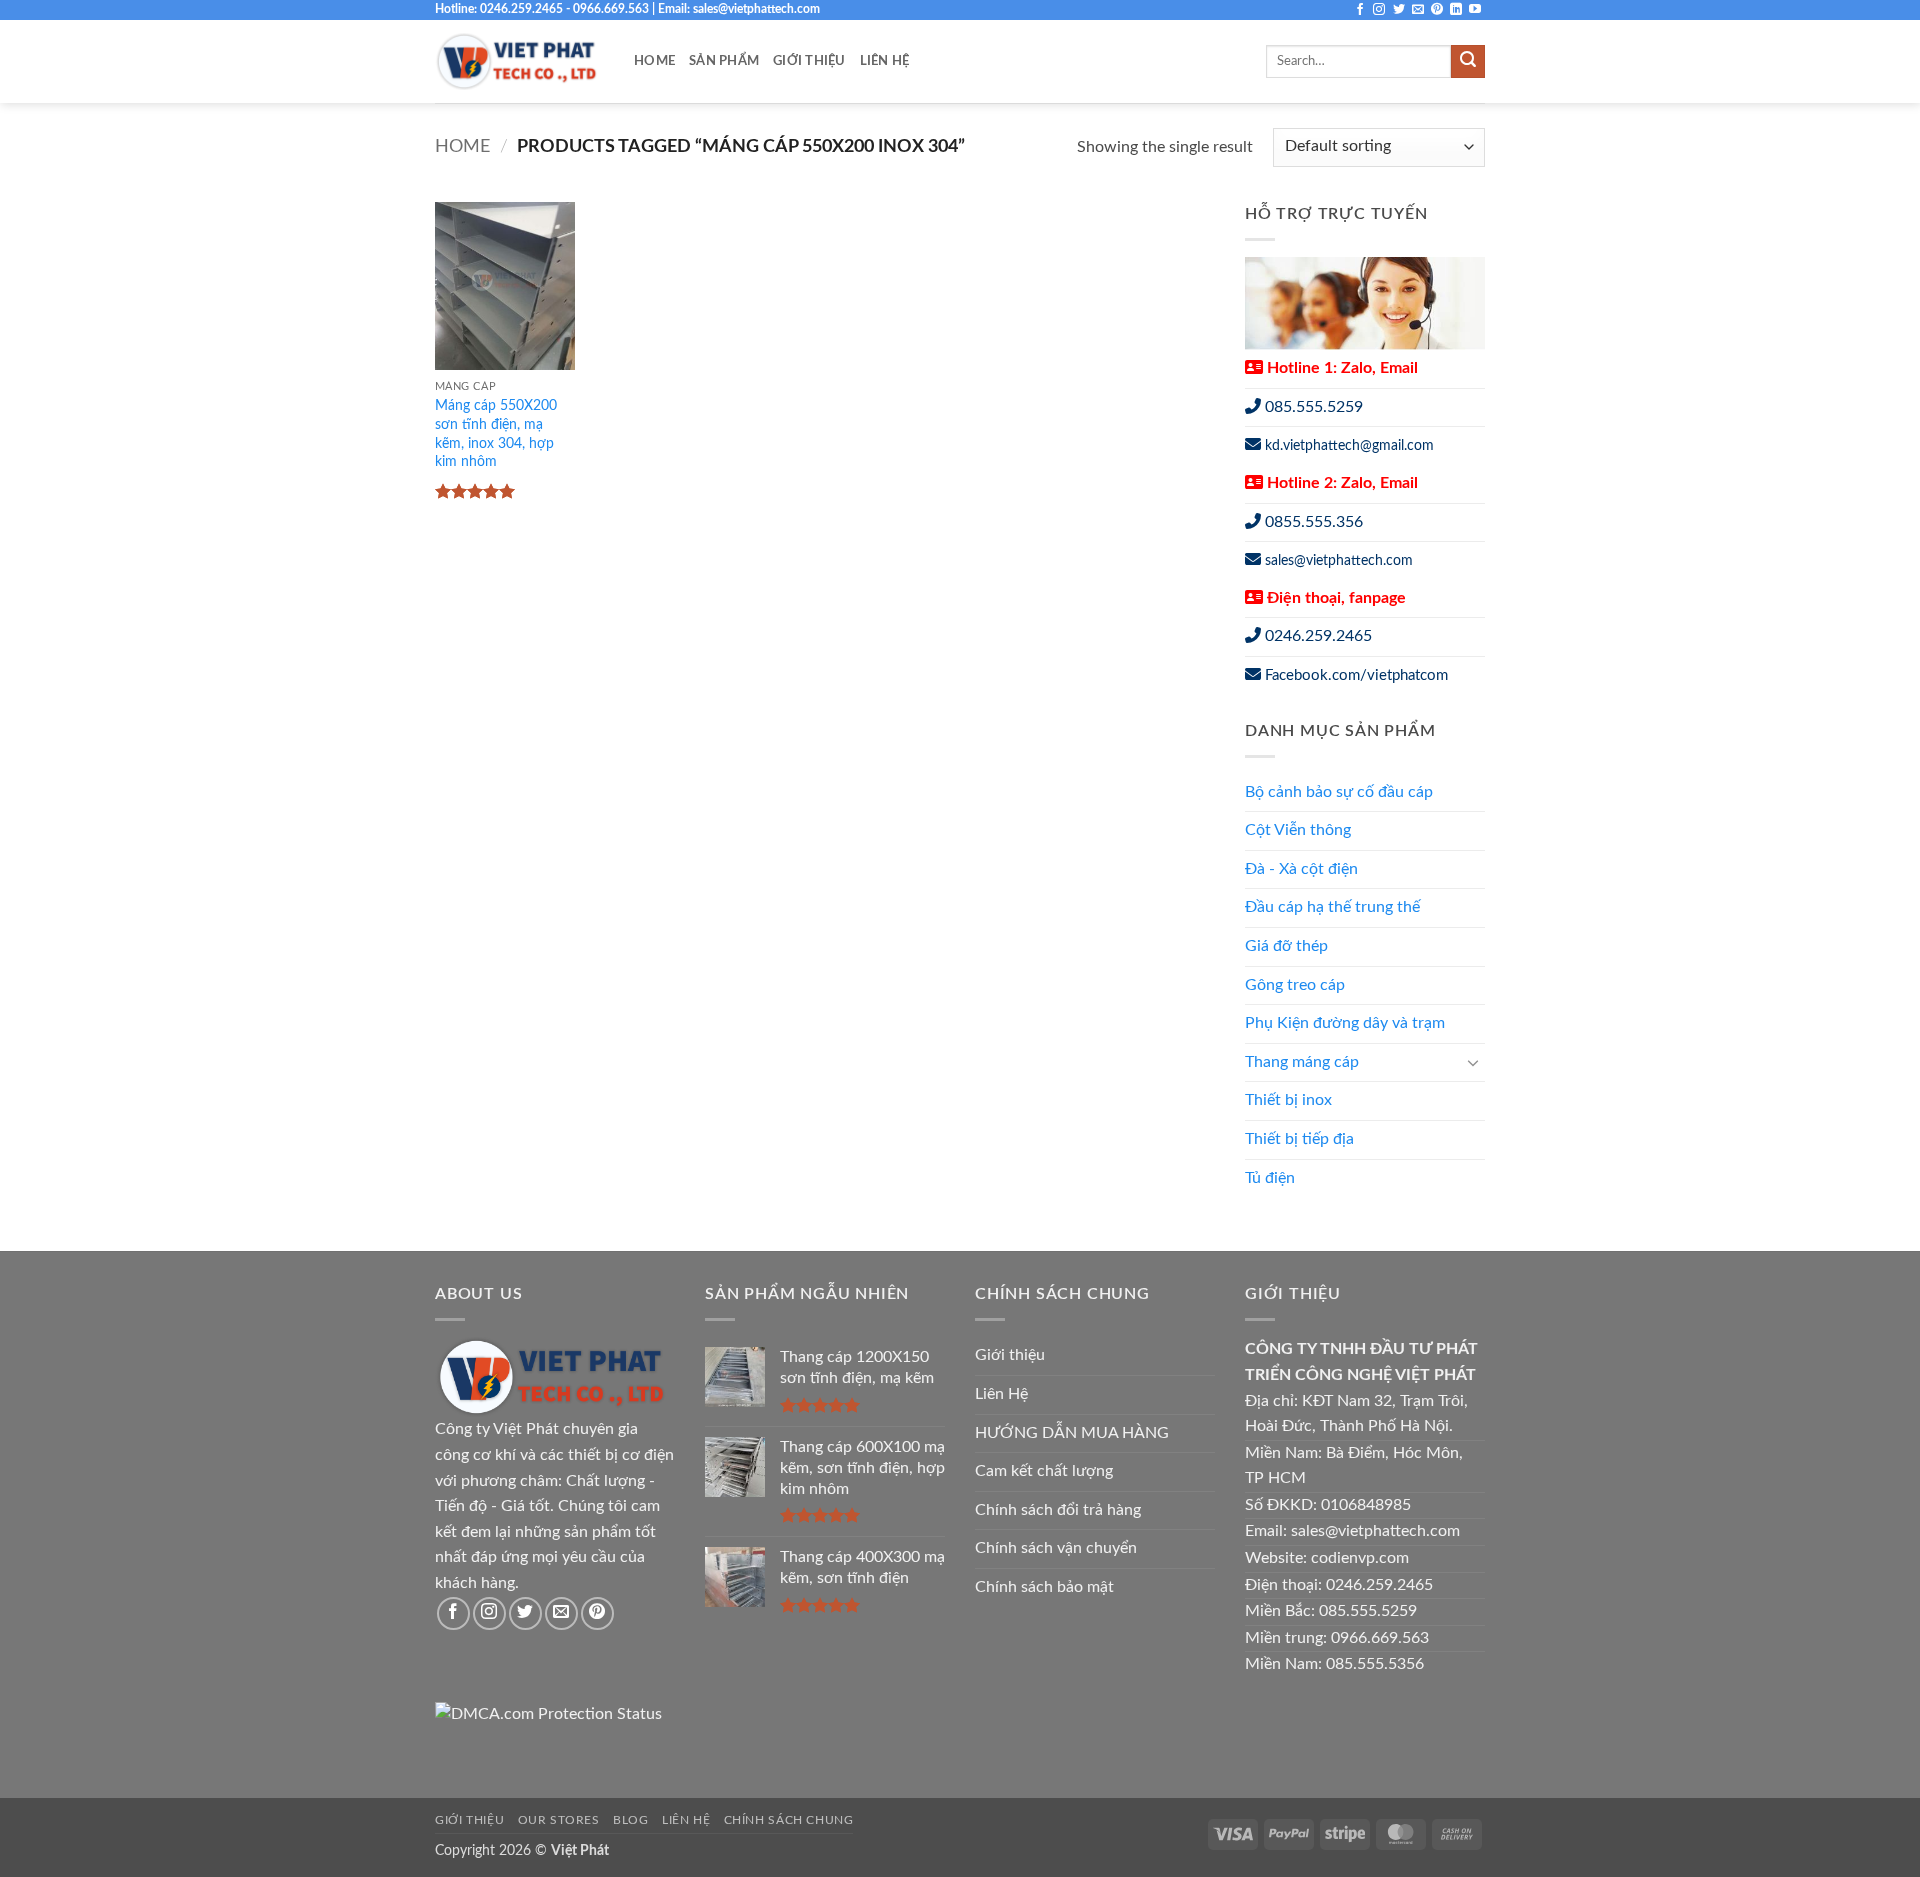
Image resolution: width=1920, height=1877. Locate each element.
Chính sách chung (789, 1820)
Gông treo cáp (1295, 985)
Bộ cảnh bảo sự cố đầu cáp (1339, 792)
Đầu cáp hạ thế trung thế (1332, 907)
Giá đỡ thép (1286, 946)
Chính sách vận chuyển (1056, 1548)
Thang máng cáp (1302, 1062)
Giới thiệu (809, 61)
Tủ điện (1270, 1178)
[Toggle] (1473, 1062)
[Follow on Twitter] (1399, 10)
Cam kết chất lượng (1044, 1471)
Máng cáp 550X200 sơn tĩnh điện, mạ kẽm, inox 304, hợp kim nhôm (496, 433)
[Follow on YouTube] (1475, 10)
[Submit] (1468, 62)
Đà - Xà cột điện (1301, 869)
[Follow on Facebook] (1360, 10)
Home (654, 61)
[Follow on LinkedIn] (1456, 10)
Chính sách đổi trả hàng (1058, 1510)
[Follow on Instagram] (1379, 10)
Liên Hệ (885, 61)
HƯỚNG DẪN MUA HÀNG (1072, 1433)
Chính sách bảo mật (1044, 1587)
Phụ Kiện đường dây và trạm (1345, 1023)
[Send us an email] (1418, 10)
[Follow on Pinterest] (1437, 10)
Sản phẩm (724, 61)
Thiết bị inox (1288, 1100)
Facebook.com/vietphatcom (1356, 675)
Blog (630, 1820)
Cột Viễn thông (1298, 830)
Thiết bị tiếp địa (1299, 1139)
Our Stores (559, 1820)
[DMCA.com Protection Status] (548, 1714)
